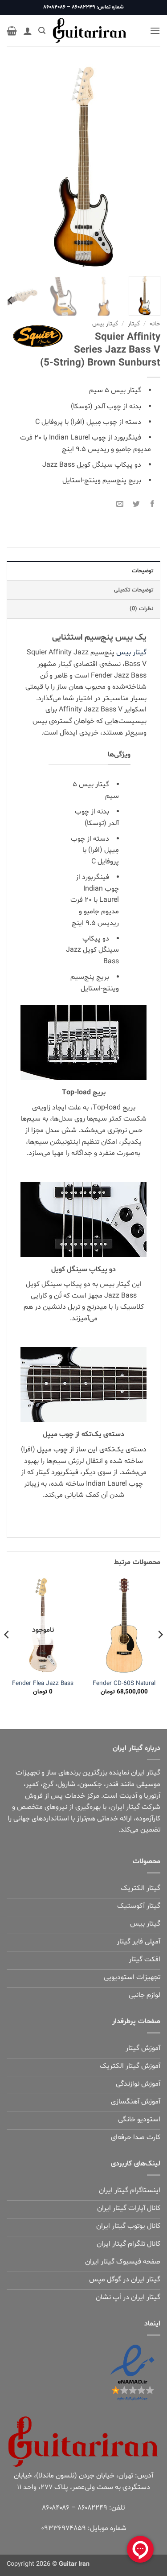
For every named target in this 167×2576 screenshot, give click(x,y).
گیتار (134, 324)
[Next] (15, 167)
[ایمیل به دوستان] (120, 503)
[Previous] (146, 167)
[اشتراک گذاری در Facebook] (152, 503)
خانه (155, 324)
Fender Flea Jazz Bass (43, 1684)
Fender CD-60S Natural (124, 1684)
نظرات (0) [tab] (141, 609)
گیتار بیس (105, 324)
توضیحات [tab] (143, 571)
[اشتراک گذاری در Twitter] (136, 503)
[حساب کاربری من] (28, 31)
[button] (155, 31)
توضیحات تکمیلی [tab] (134, 590)
